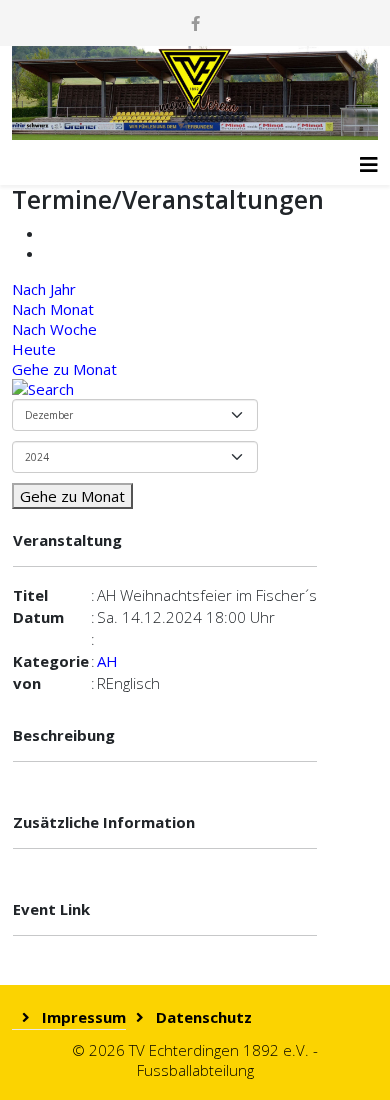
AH (107, 661)
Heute (34, 349)
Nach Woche (54, 329)
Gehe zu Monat (64, 369)
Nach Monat (53, 309)
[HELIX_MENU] (369, 157)
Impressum (82, 1017)
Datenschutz (202, 1017)
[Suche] (195, 389)
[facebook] (195, 23)
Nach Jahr (44, 289)
